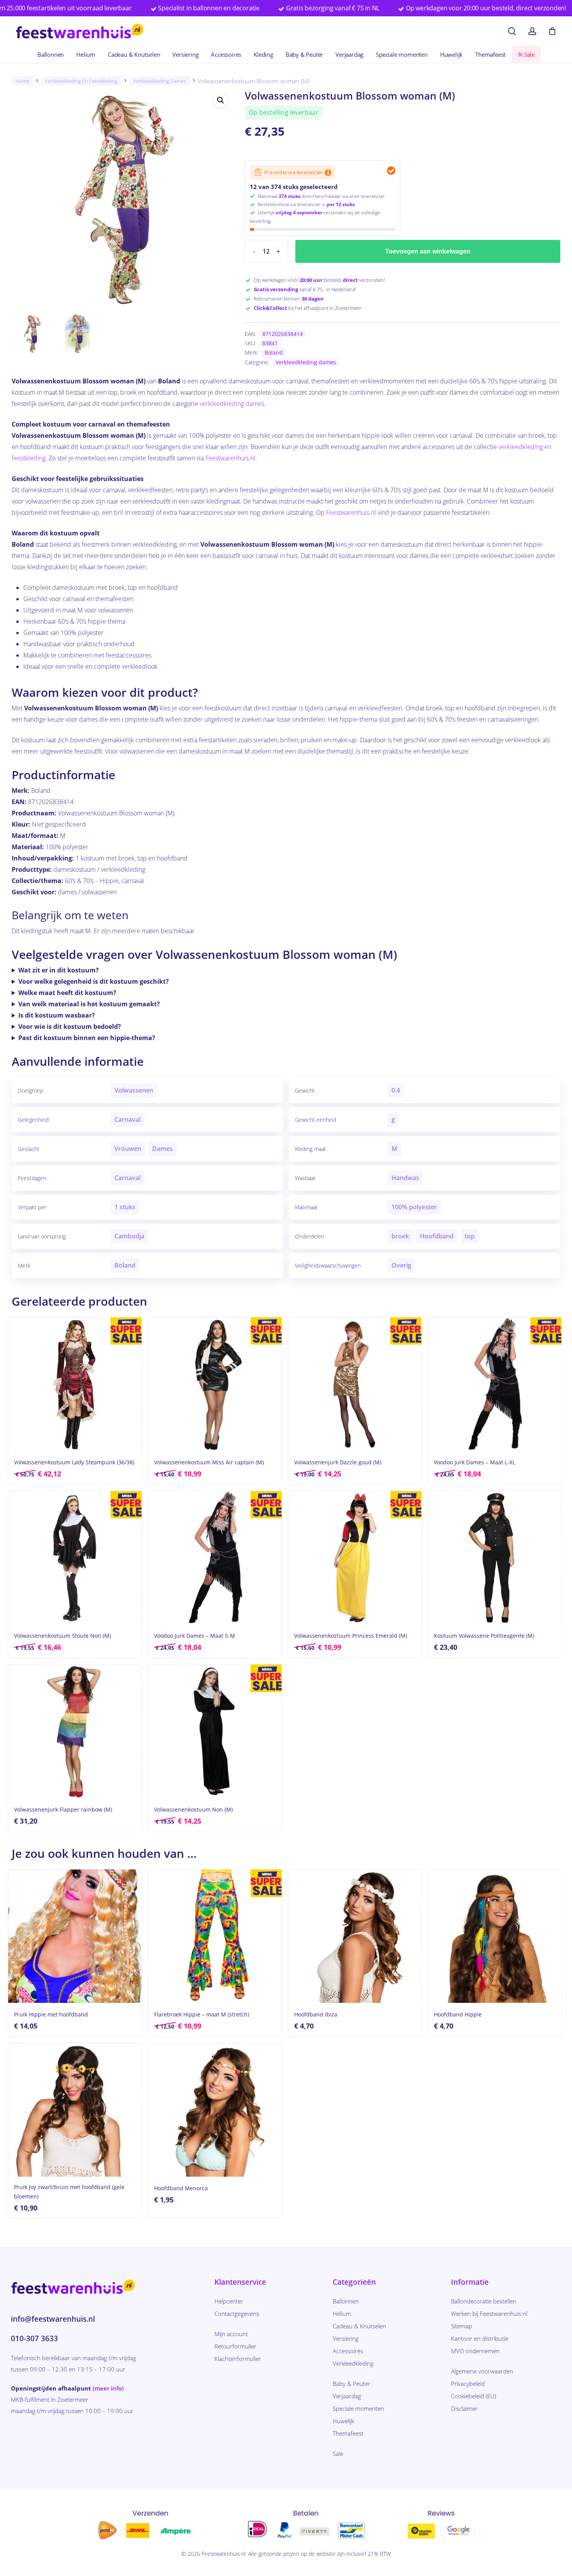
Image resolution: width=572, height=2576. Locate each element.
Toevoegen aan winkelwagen (428, 251)
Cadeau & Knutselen (359, 2326)
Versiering (346, 2338)
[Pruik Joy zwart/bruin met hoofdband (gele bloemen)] (75, 2110)
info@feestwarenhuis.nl (53, 2319)
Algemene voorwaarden (482, 2371)
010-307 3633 (34, 2338)
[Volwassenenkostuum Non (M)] (215, 1731)
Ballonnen (346, 2301)
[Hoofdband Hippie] (495, 1936)
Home (22, 81)
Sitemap (461, 2326)
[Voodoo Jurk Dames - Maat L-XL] (495, 1384)
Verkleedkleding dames (160, 81)
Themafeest (348, 2433)
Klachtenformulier (238, 2359)
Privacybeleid (468, 2384)
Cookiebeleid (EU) (474, 2396)
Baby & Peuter (352, 2384)
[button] (221, 100)
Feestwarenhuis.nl (230, 458)
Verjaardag (347, 2396)
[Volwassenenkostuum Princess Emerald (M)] (355, 1558)
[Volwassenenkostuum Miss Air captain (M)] (215, 1384)
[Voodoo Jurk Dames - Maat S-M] (215, 1558)
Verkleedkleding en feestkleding (81, 81)
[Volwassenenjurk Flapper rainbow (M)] (75, 1731)
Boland (274, 352)
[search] (512, 31)
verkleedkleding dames (232, 404)
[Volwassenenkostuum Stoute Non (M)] (75, 1558)
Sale (338, 2454)
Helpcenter (229, 2301)
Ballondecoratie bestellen (484, 2301)
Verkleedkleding (353, 2363)
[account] (532, 31)
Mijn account (231, 2334)
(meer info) (108, 2388)
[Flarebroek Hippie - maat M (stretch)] (215, 1936)
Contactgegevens (237, 2314)
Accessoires (348, 2351)
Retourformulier (235, 2346)
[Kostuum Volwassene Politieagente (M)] (495, 1558)
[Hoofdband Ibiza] (355, 1936)
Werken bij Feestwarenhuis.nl (489, 2314)
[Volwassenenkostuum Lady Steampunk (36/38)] (75, 1384)
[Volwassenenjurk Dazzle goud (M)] (355, 1384)
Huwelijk (343, 2421)
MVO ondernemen (475, 2351)
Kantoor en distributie (480, 2338)
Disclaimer (464, 2408)
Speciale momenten (358, 2408)
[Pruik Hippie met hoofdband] (75, 1936)
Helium (342, 2314)
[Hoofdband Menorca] (215, 2110)
